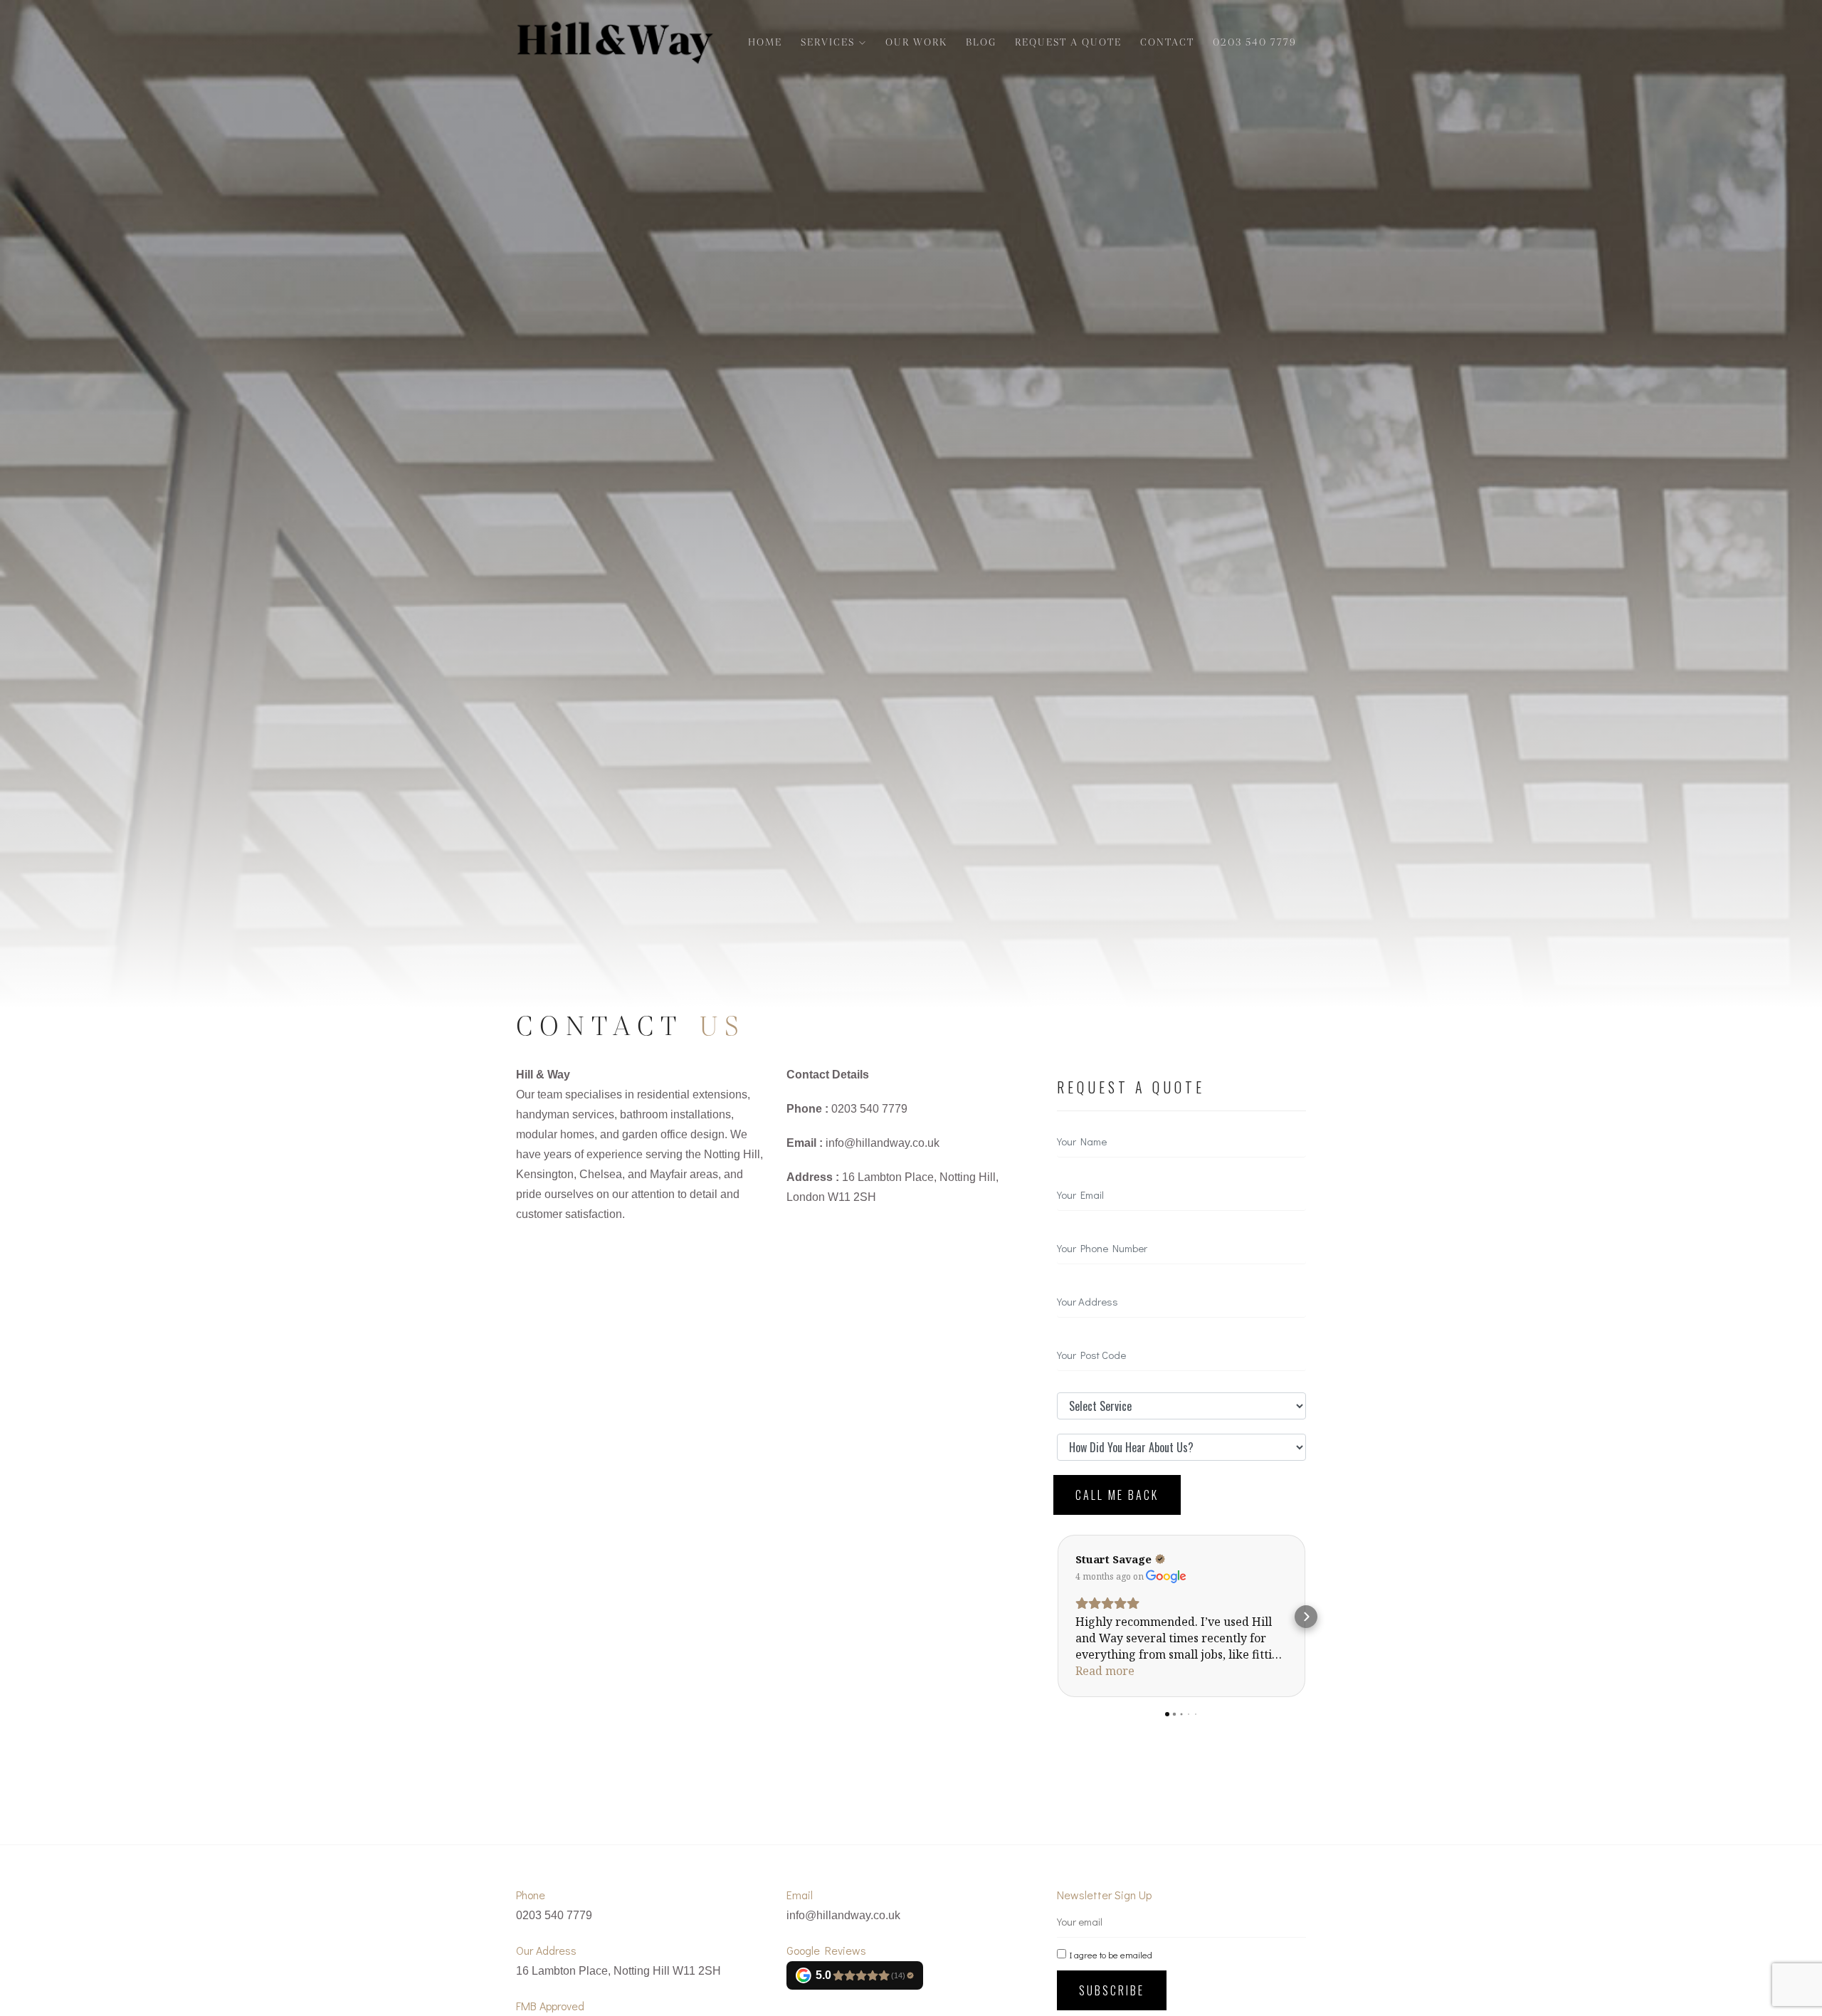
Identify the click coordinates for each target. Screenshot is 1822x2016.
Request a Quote (1068, 42)
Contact (1167, 42)
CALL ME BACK (1117, 1495)
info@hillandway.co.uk (883, 1143)
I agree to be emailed (1111, 1955)
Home (765, 42)
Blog (981, 42)
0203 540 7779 (1255, 42)
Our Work (916, 42)
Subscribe (1112, 1990)
